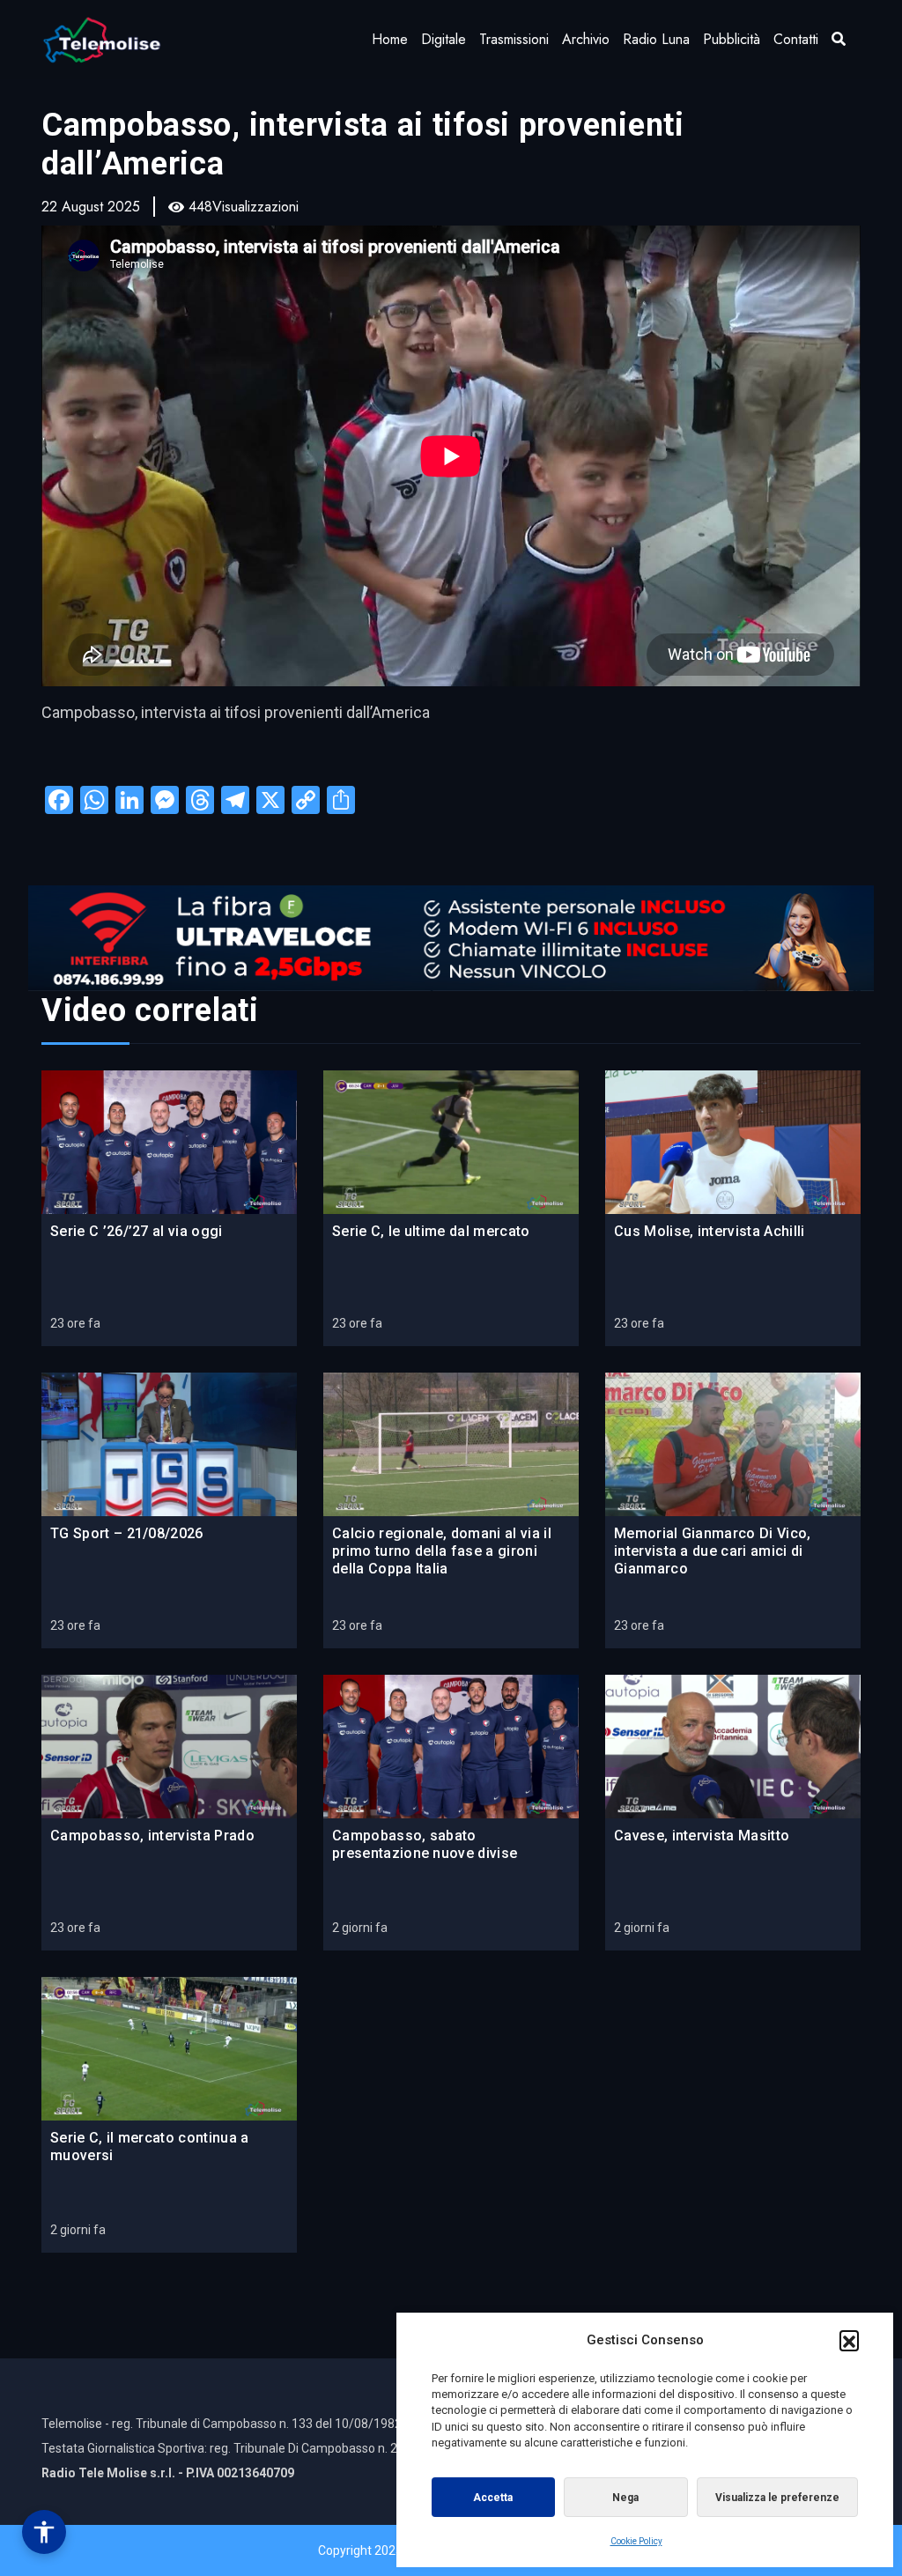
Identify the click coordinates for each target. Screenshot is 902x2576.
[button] (849, 2340)
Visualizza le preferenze (777, 2498)
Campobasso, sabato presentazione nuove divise (425, 1844)
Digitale (444, 39)
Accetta (493, 2498)
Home (390, 39)
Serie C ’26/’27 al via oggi (137, 1231)
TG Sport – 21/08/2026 (127, 1533)
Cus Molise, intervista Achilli (710, 1231)
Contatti (796, 39)
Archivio (586, 39)
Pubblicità (732, 39)
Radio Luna (656, 39)
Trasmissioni (514, 39)
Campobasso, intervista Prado (152, 1836)
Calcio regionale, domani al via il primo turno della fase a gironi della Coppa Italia (442, 1551)
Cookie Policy (636, 2541)
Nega (625, 2498)
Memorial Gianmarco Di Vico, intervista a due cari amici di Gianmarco (713, 1551)
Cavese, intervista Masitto (702, 1836)
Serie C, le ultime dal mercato (431, 1231)
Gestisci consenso (44, 2532)
